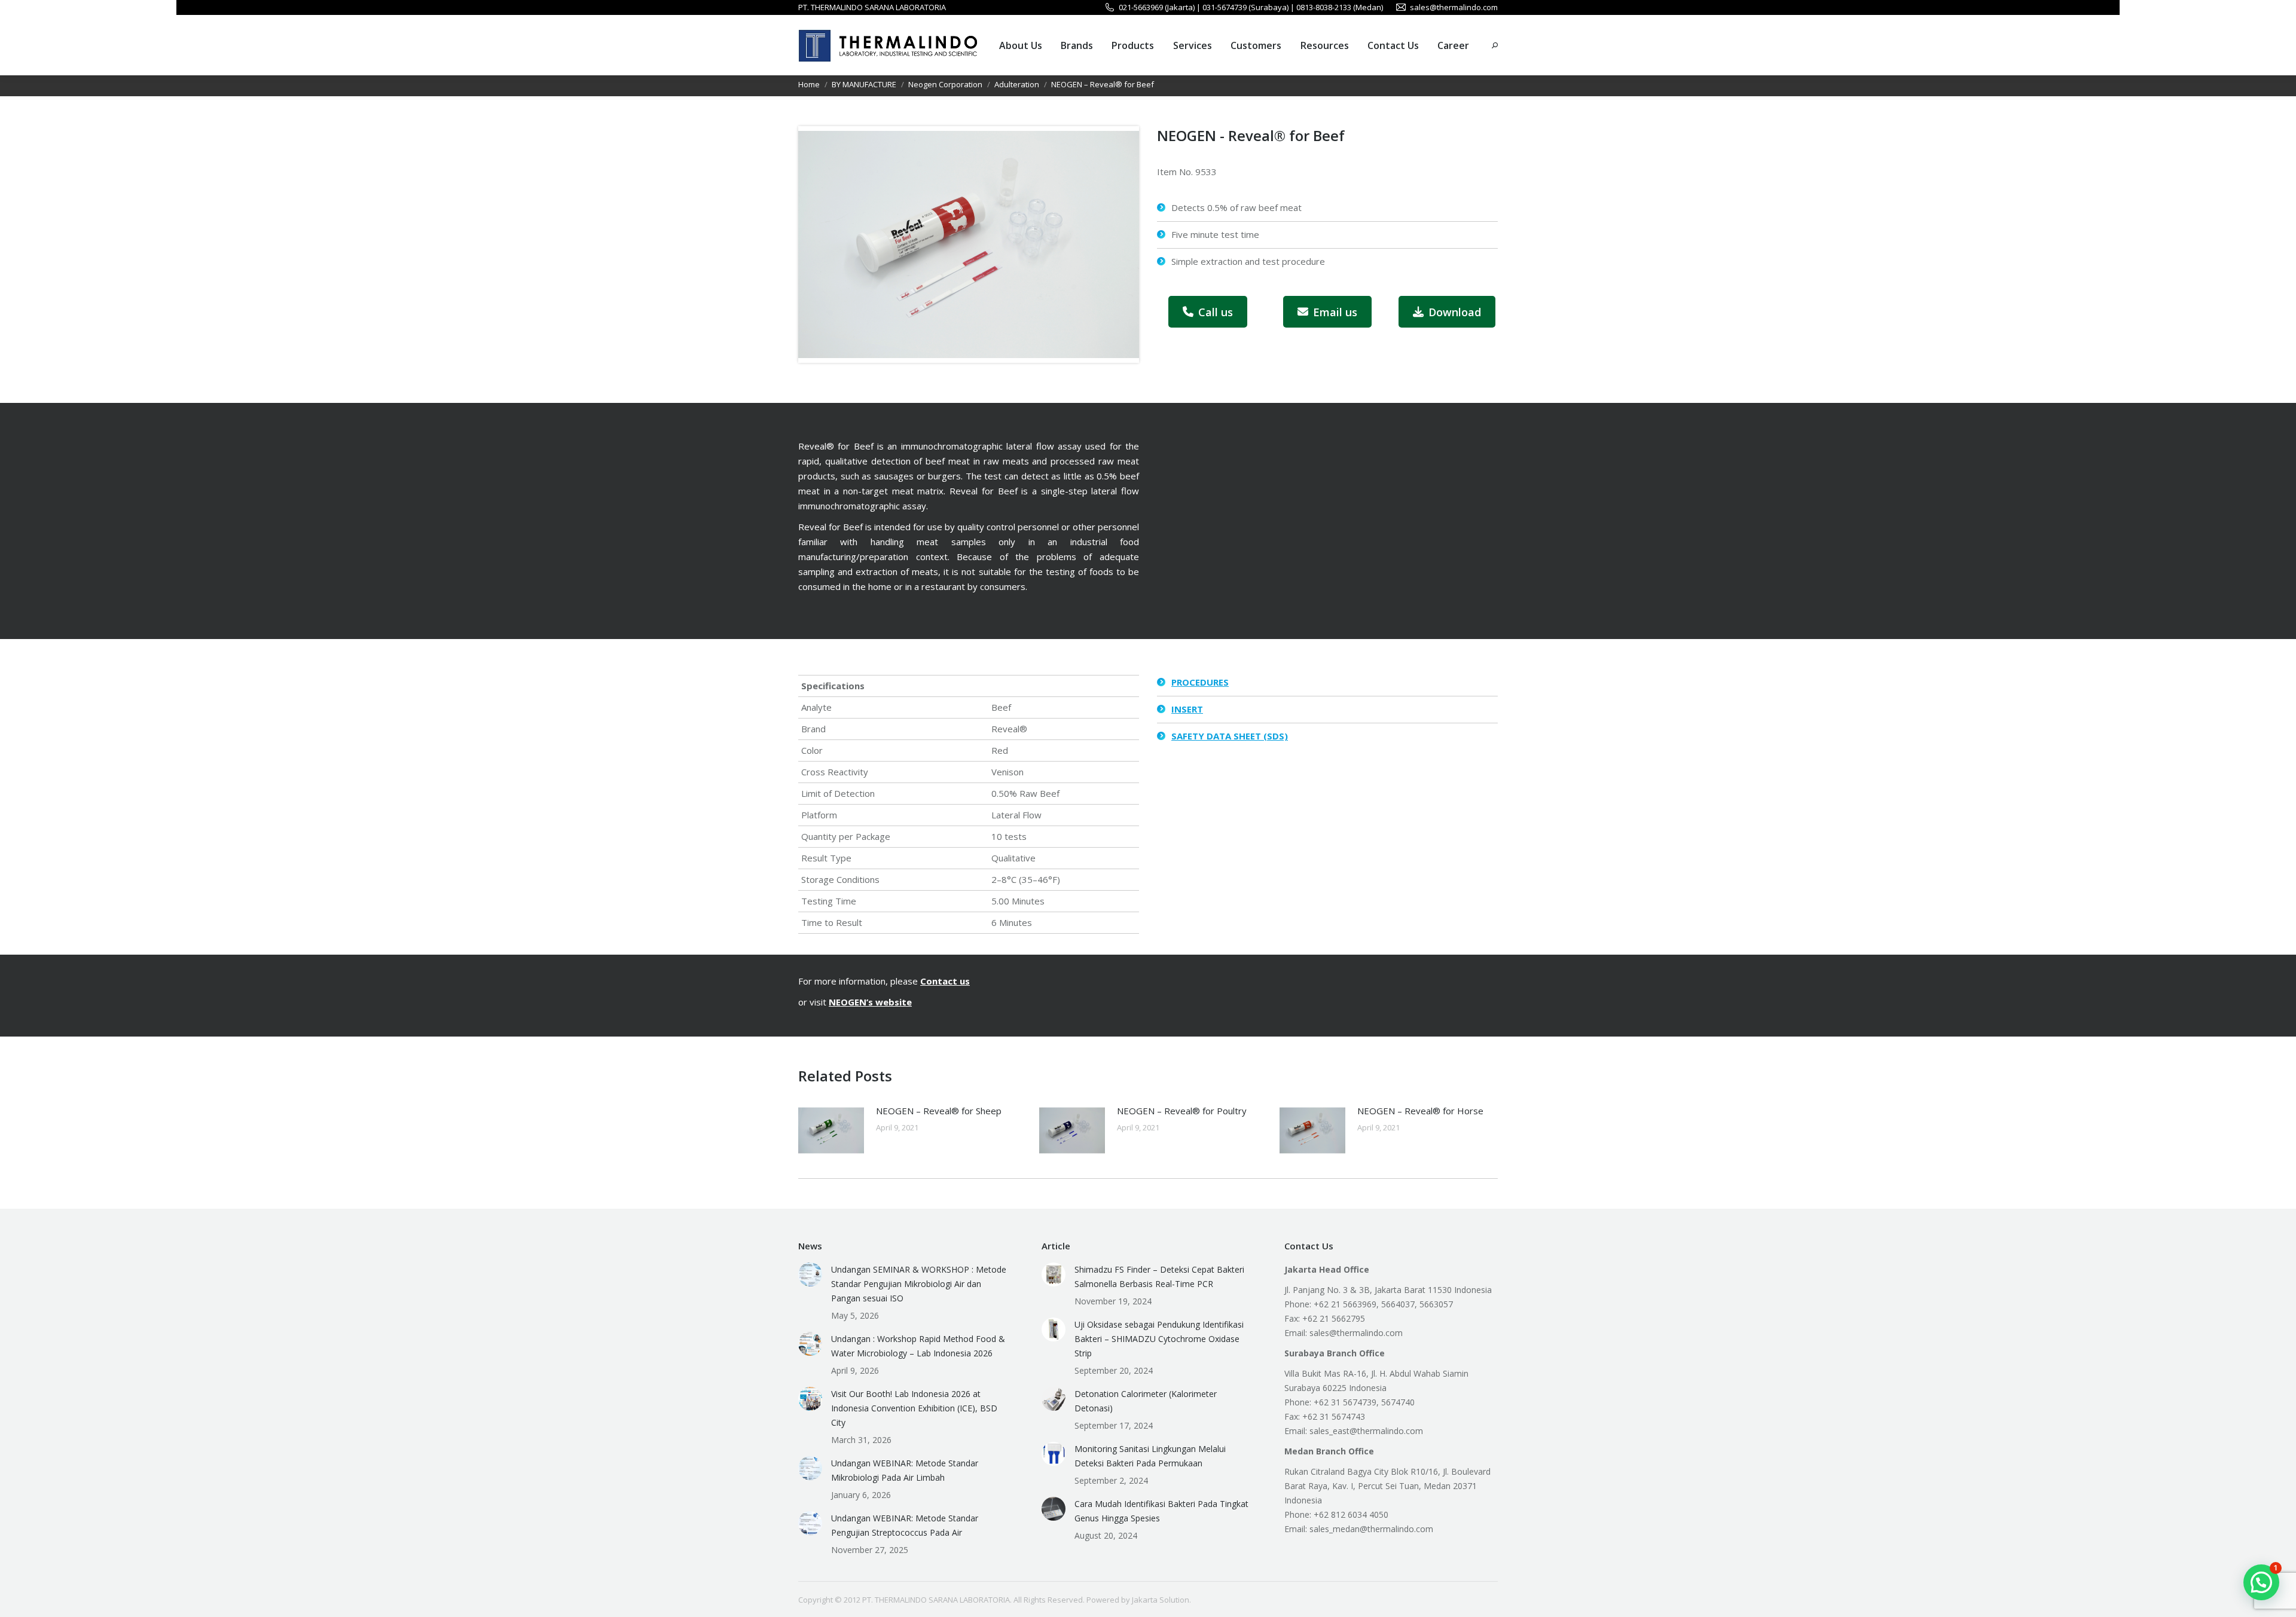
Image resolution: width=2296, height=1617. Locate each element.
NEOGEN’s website (870, 1002)
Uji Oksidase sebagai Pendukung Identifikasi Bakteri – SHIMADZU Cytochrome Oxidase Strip (1159, 1339)
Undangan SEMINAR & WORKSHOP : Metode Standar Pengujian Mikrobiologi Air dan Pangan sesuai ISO (919, 1284)
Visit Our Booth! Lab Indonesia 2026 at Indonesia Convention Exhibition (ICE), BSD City (914, 1408)
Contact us (945, 981)
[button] (2261, 1582)
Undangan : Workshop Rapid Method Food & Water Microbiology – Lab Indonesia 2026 (918, 1346)
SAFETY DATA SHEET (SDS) (1230, 736)
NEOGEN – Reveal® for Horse (1420, 1111)
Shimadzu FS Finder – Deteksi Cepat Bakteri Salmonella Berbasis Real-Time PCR (1159, 1277)
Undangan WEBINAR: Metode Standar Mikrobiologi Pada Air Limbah (905, 1470)
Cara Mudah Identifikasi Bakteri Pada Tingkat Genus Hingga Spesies (1161, 1511)
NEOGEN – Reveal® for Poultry (1182, 1111)
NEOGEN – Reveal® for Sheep (939, 1111)
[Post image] (831, 1130)
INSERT (1187, 709)
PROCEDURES (1200, 682)
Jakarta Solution (1161, 1600)
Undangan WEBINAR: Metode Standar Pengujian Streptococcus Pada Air (905, 1525)
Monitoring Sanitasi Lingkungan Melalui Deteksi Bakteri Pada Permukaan (1150, 1456)
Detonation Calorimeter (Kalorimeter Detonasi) (1146, 1401)
